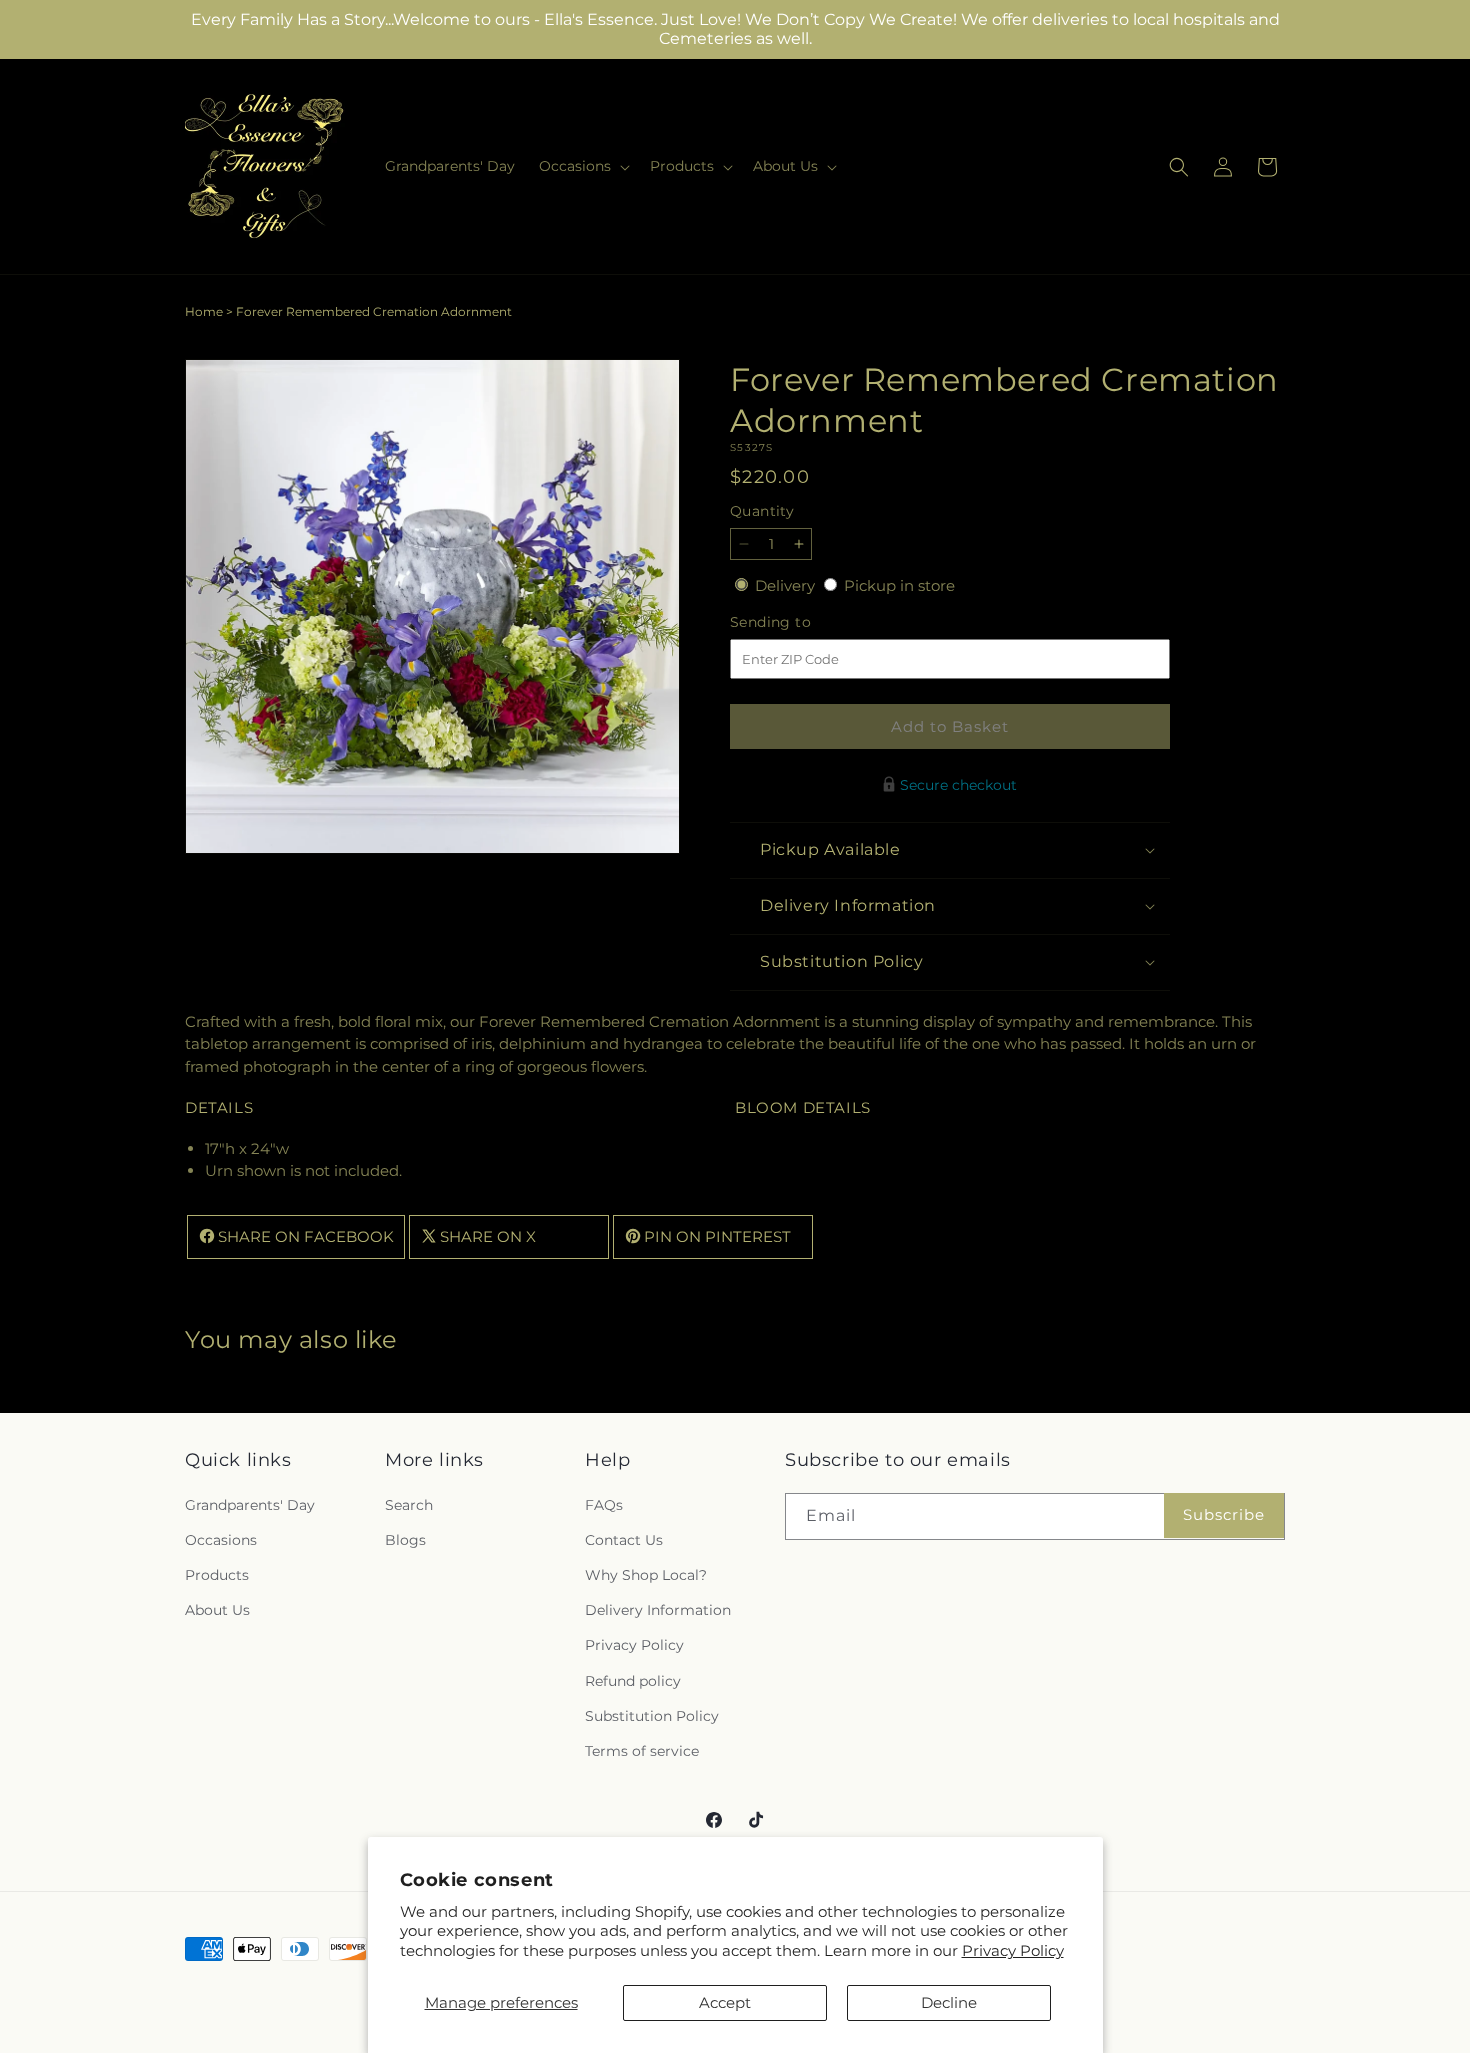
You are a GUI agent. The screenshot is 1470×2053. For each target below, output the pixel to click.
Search (409, 1505)
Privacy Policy (1013, 1950)
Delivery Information (658, 1610)
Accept (725, 2002)
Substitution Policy (652, 1716)
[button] (582, 166)
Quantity (762, 511)
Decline (949, 2002)
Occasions (221, 1540)
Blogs (405, 1540)
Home (204, 311)
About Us (217, 1610)
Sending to (800, 622)
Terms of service (642, 1751)
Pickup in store (899, 585)
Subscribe (1224, 1514)
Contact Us (624, 1540)
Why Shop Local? (646, 1575)
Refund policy (633, 1681)
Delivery (787, 585)
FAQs (604, 1505)
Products (217, 1575)
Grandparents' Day (250, 1505)
